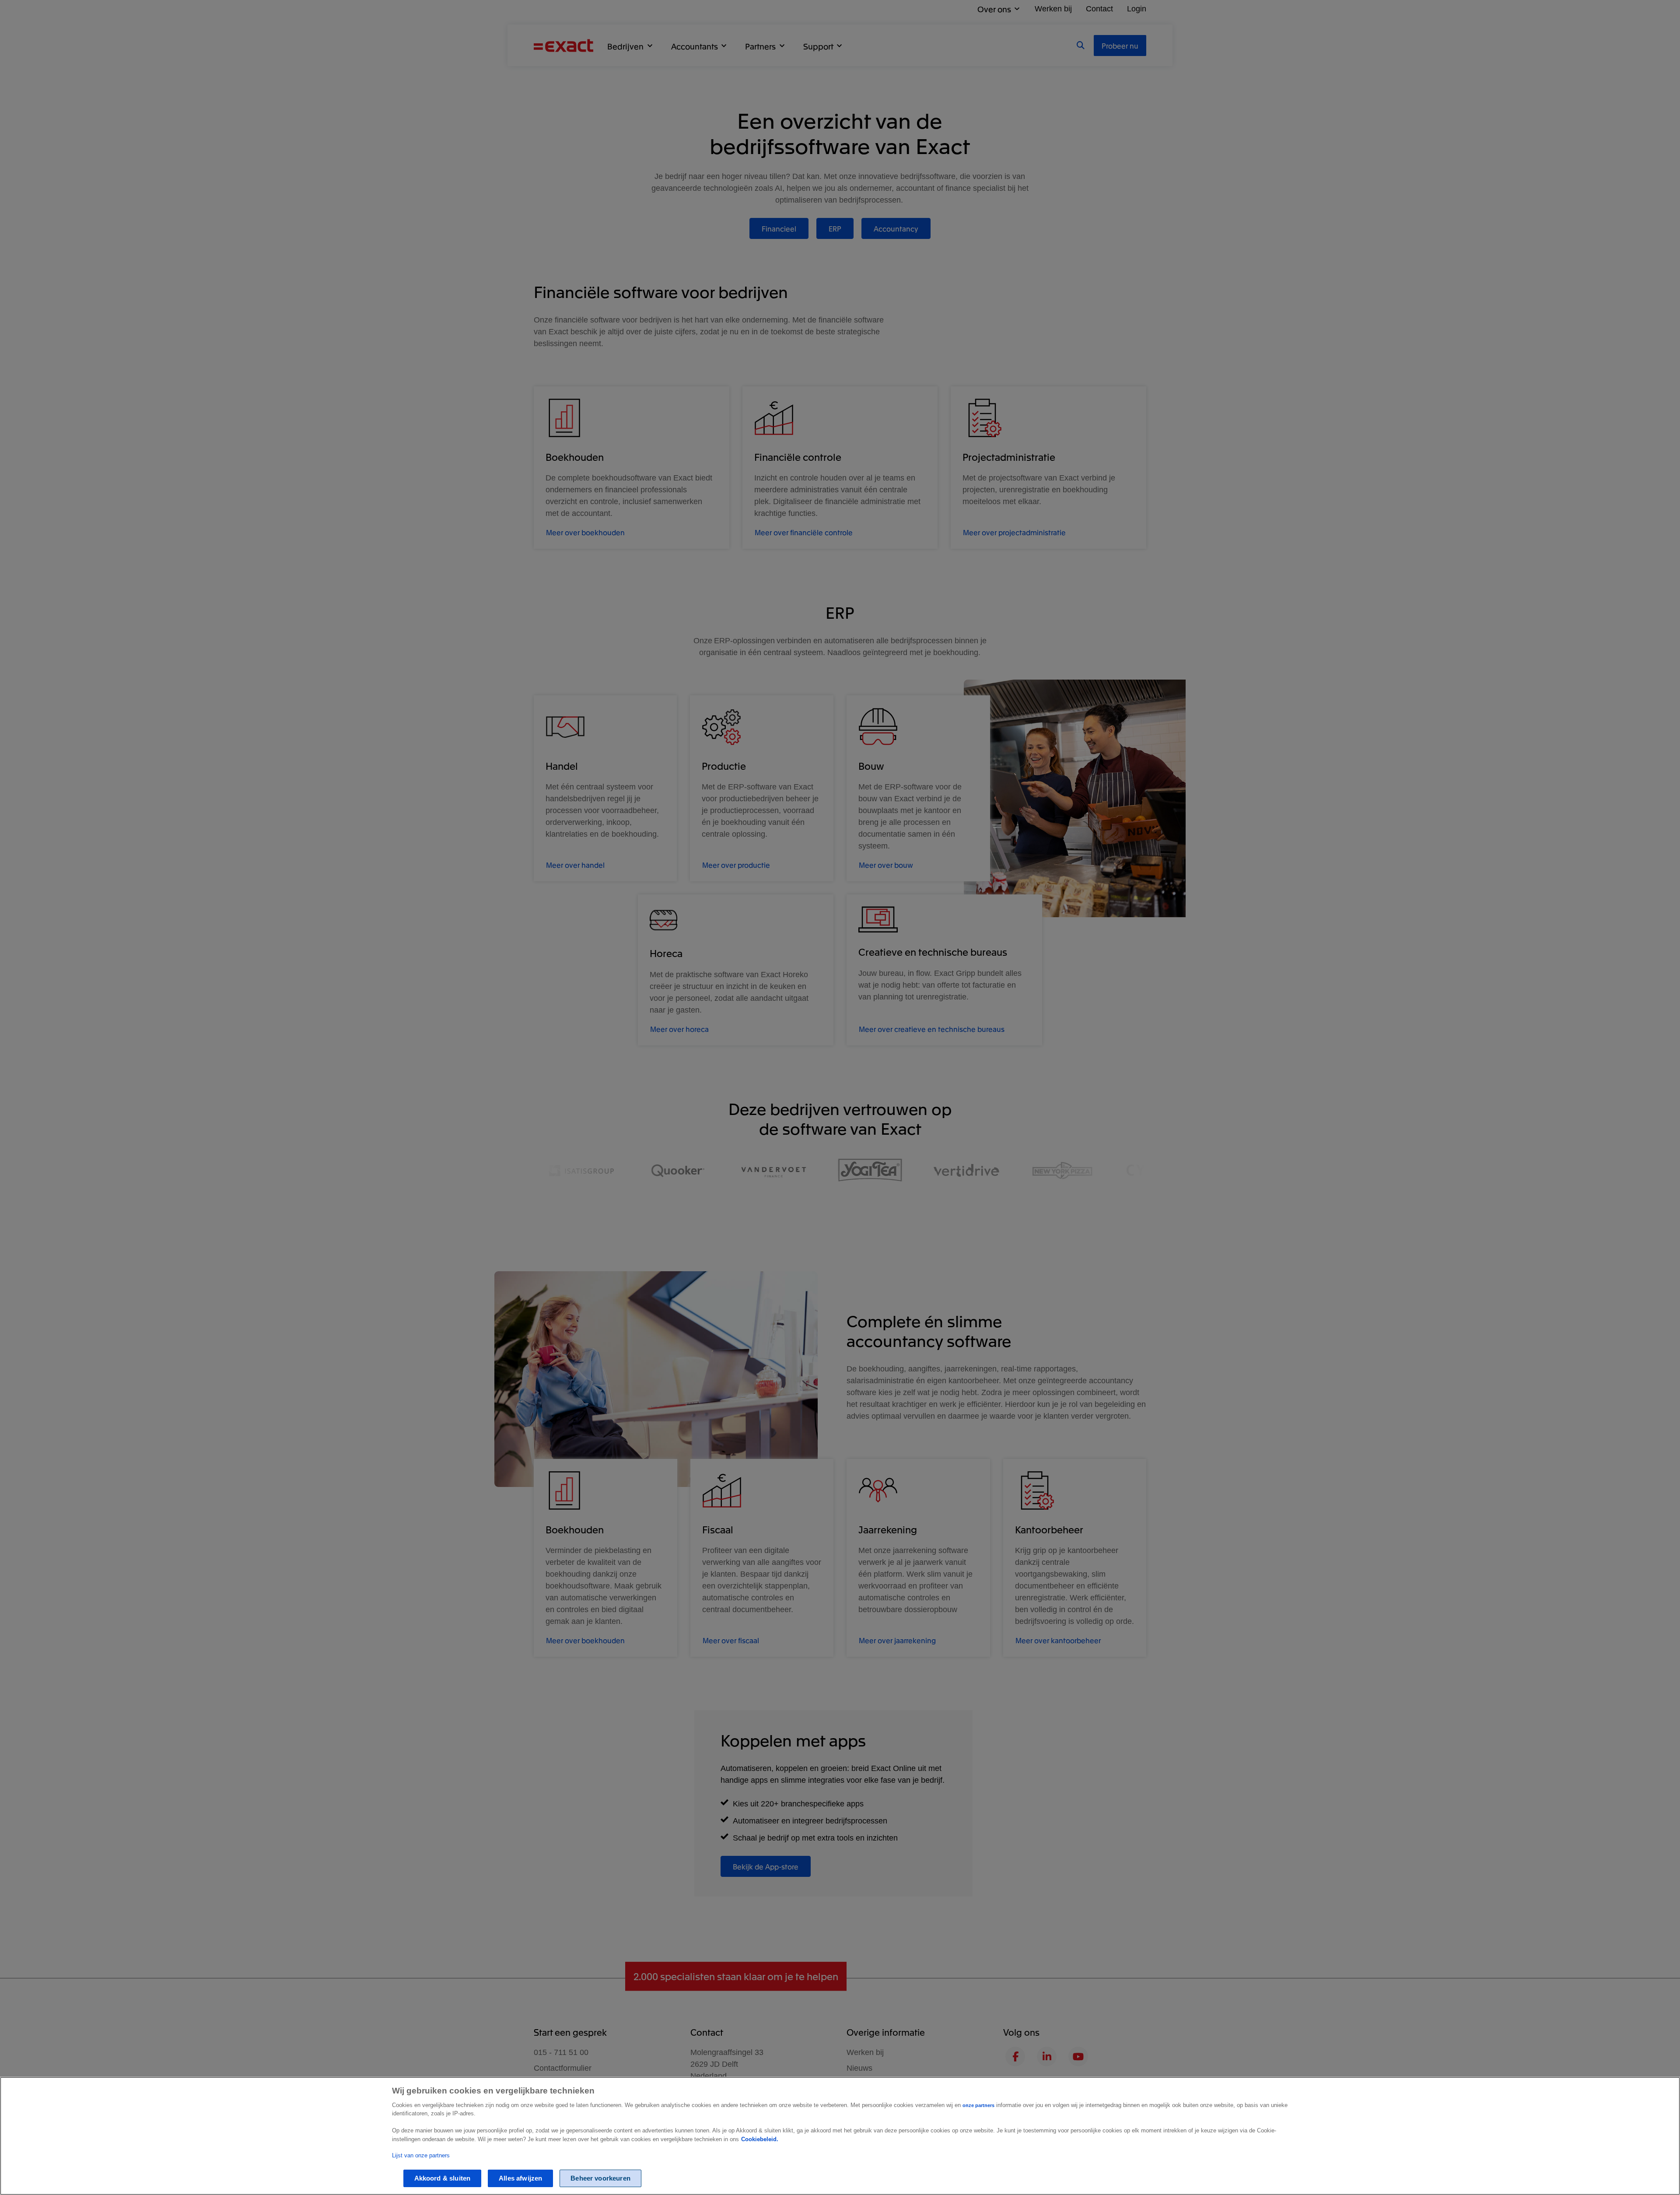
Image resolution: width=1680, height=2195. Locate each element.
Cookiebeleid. (760, 2139)
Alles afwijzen (520, 2178)
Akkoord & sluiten (443, 2178)
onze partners (978, 2105)
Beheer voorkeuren (600, 2178)
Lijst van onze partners (421, 2155)
